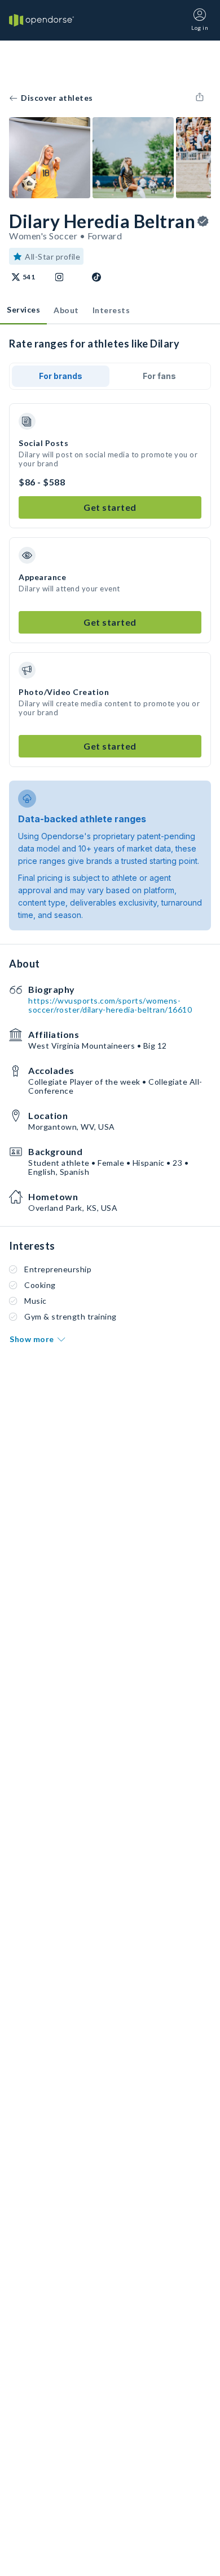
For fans (159, 376)
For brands (61, 376)
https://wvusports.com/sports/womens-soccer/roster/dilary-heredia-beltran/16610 (110, 1005)
